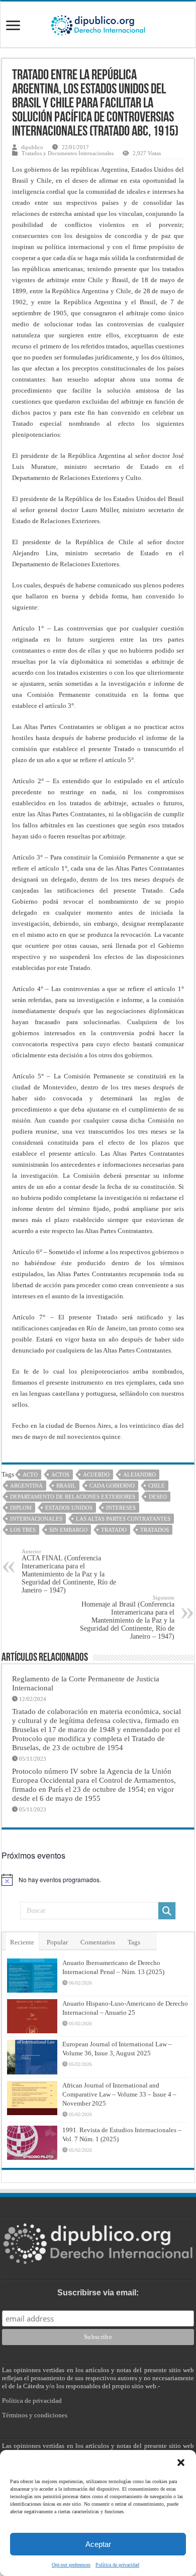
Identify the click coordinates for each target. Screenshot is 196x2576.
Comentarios (98, 1942)
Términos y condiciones (35, 2415)
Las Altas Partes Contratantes (123, 1519)
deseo (158, 1497)
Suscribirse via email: (98, 2293)
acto (30, 1475)
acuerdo (96, 1475)
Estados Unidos (69, 1508)
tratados (155, 1530)
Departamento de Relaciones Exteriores (73, 1497)
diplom (21, 1508)
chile (157, 1486)
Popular (57, 1942)
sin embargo (68, 1530)
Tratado (114, 1530)
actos (60, 1475)
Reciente (22, 1942)
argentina (26, 1486)
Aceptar (98, 2544)
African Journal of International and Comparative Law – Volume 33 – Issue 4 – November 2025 (119, 2094)
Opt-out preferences (71, 2565)
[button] (181, 2463)
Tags (134, 1942)
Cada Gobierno (112, 1486)
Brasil (66, 1486)
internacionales (36, 1519)
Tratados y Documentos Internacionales (68, 153)
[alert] (98, 1880)
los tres (23, 1530)
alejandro (139, 1475)
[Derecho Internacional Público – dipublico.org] (98, 24)
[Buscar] (167, 1911)
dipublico (32, 147)
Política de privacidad (117, 2565)
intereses (121, 1508)
